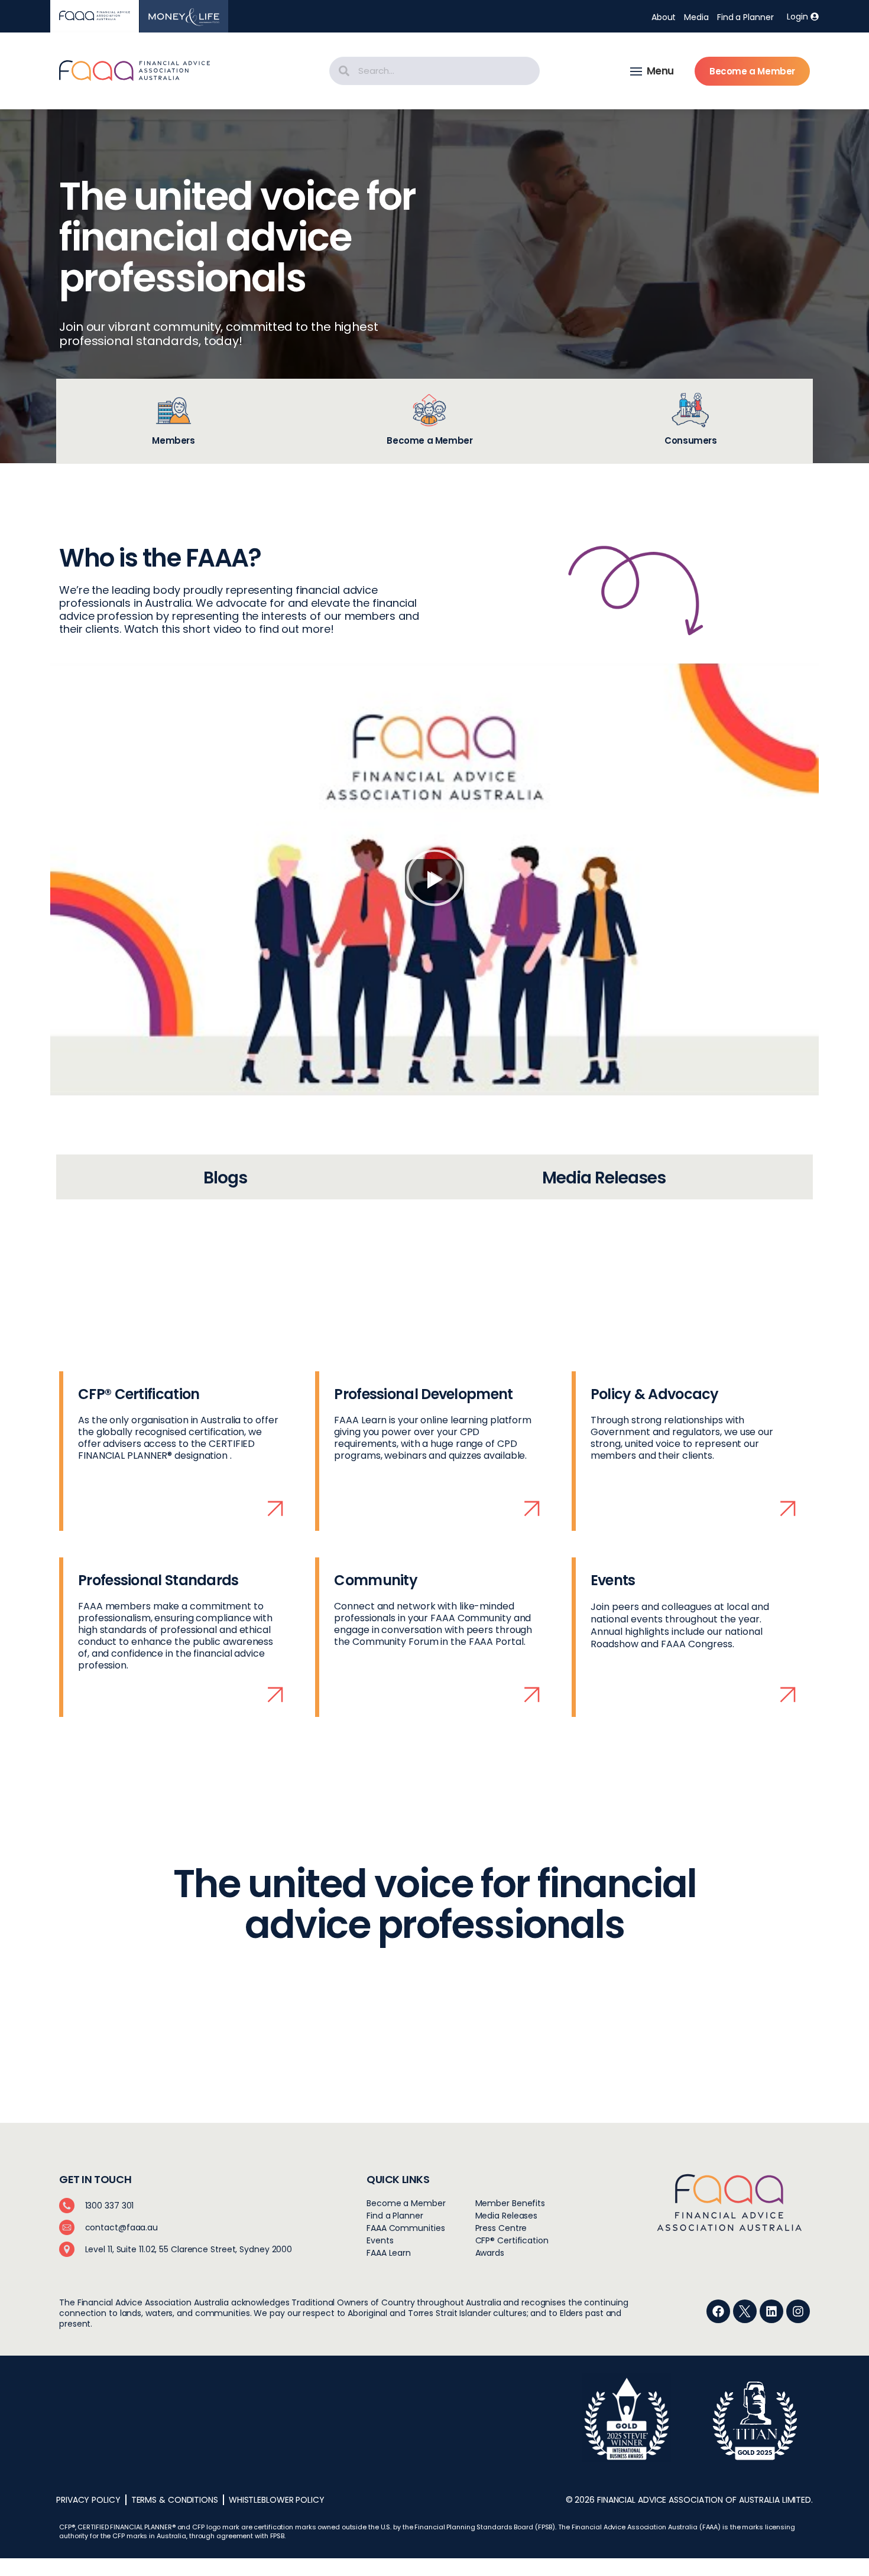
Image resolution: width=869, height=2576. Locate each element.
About (664, 17)
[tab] (174, 421)
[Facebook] (718, 2311)
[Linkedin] (771, 2311)
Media (696, 17)
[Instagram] (798, 2311)
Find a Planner (745, 17)
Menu (660, 71)
